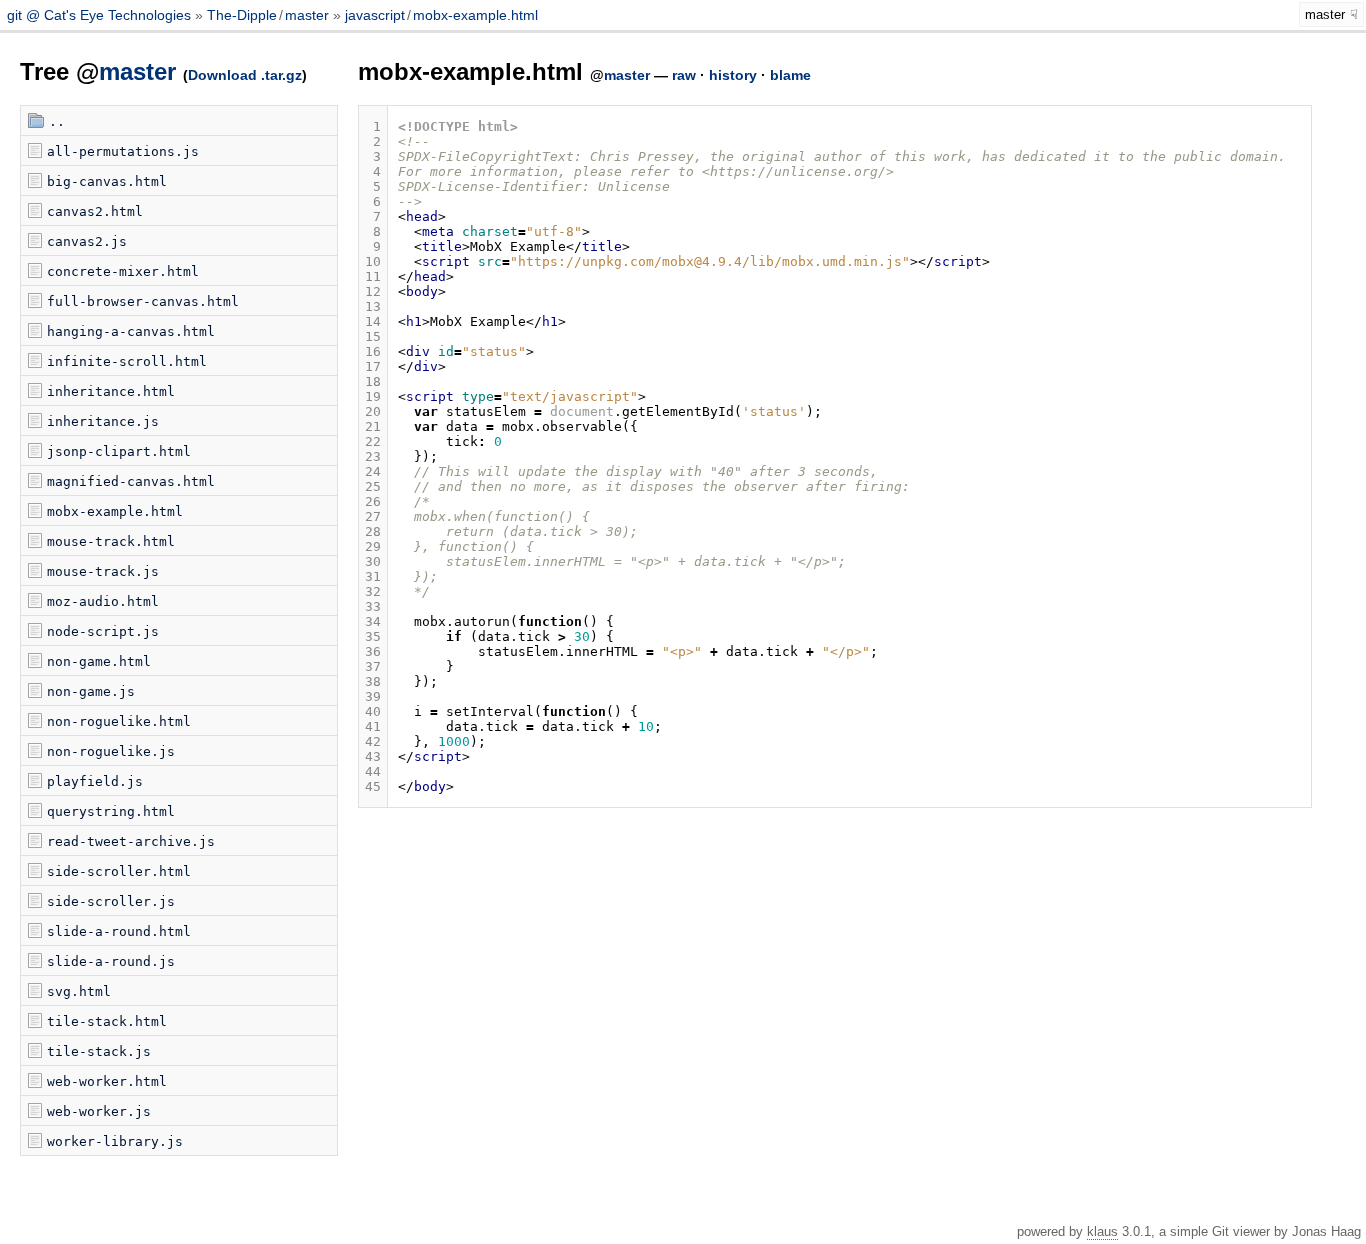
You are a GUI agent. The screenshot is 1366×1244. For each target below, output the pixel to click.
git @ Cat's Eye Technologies (101, 15)
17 (373, 366)
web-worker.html (107, 1081)
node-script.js (103, 631)
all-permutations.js (123, 151)
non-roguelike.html (119, 721)
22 (373, 441)
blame (790, 75)
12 (373, 291)
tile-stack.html (107, 1021)
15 (373, 336)
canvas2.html (95, 211)
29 (373, 546)
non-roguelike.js (111, 751)
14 (373, 321)
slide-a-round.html (119, 931)
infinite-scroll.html (127, 361)
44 (373, 771)
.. (57, 121)
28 (373, 531)
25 (373, 486)
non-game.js (91, 691)
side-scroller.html (119, 871)
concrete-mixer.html (123, 271)
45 (373, 786)
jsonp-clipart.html (119, 451)
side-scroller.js (111, 901)
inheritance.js (103, 421)
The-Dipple (242, 15)
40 (373, 711)
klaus (1102, 1231)
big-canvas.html (107, 181)
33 (373, 606)
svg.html (79, 991)
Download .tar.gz (245, 75)
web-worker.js (99, 1111)
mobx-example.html (475, 15)
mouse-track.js (103, 571)
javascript (375, 15)
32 (373, 591)
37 (373, 666)
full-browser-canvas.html (143, 301)
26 (373, 501)
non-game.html (99, 661)
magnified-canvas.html (131, 481)
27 (373, 516)
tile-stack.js (99, 1051)
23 (373, 456)
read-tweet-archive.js (131, 841)
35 (373, 636)
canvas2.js (87, 241)
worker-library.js (115, 1141)
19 (373, 396)
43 (373, 756)
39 (373, 696)
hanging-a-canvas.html (131, 331)
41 (373, 726)
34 (373, 621)
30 (373, 561)
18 (373, 381)
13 (373, 306)
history (733, 75)
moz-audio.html (103, 601)
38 (373, 681)
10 (373, 261)
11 (373, 276)
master (307, 15)
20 (373, 411)
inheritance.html (111, 391)
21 (373, 426)
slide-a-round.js (111, 961)
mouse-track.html (111, 541)
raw (684, 75)
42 (373, 741)
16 (373, 351)
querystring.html (111, 811)
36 (373, 651)
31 (373, 576)
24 (373, 471)
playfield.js (95, 781)
